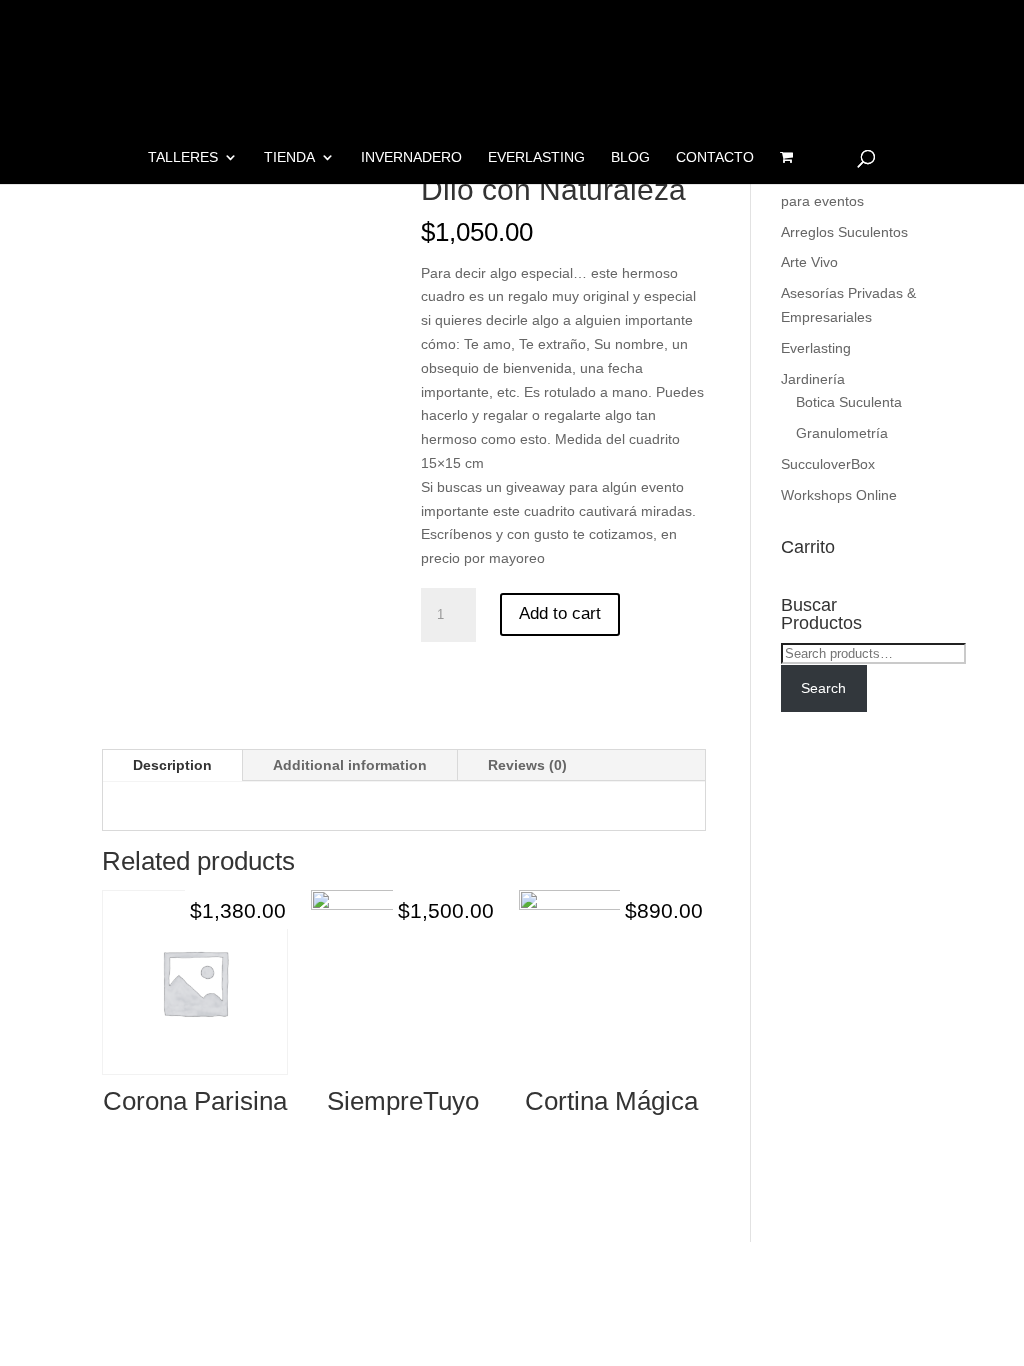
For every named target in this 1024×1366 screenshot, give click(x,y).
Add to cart (560, 613)
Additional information (350, 765)
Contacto (715, 157)
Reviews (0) (527, 765)
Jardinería (813, 379)
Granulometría (842, 433)
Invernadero (411, 157)
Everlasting (536, 157)
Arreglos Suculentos (844, 232)
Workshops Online (839, 495)
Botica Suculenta (849, 402)
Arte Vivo (809, 262)
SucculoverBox (828, 464)
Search (823, 688)
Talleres (183, 157)
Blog (630, 157)
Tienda (289, 157)
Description (172, 765)
